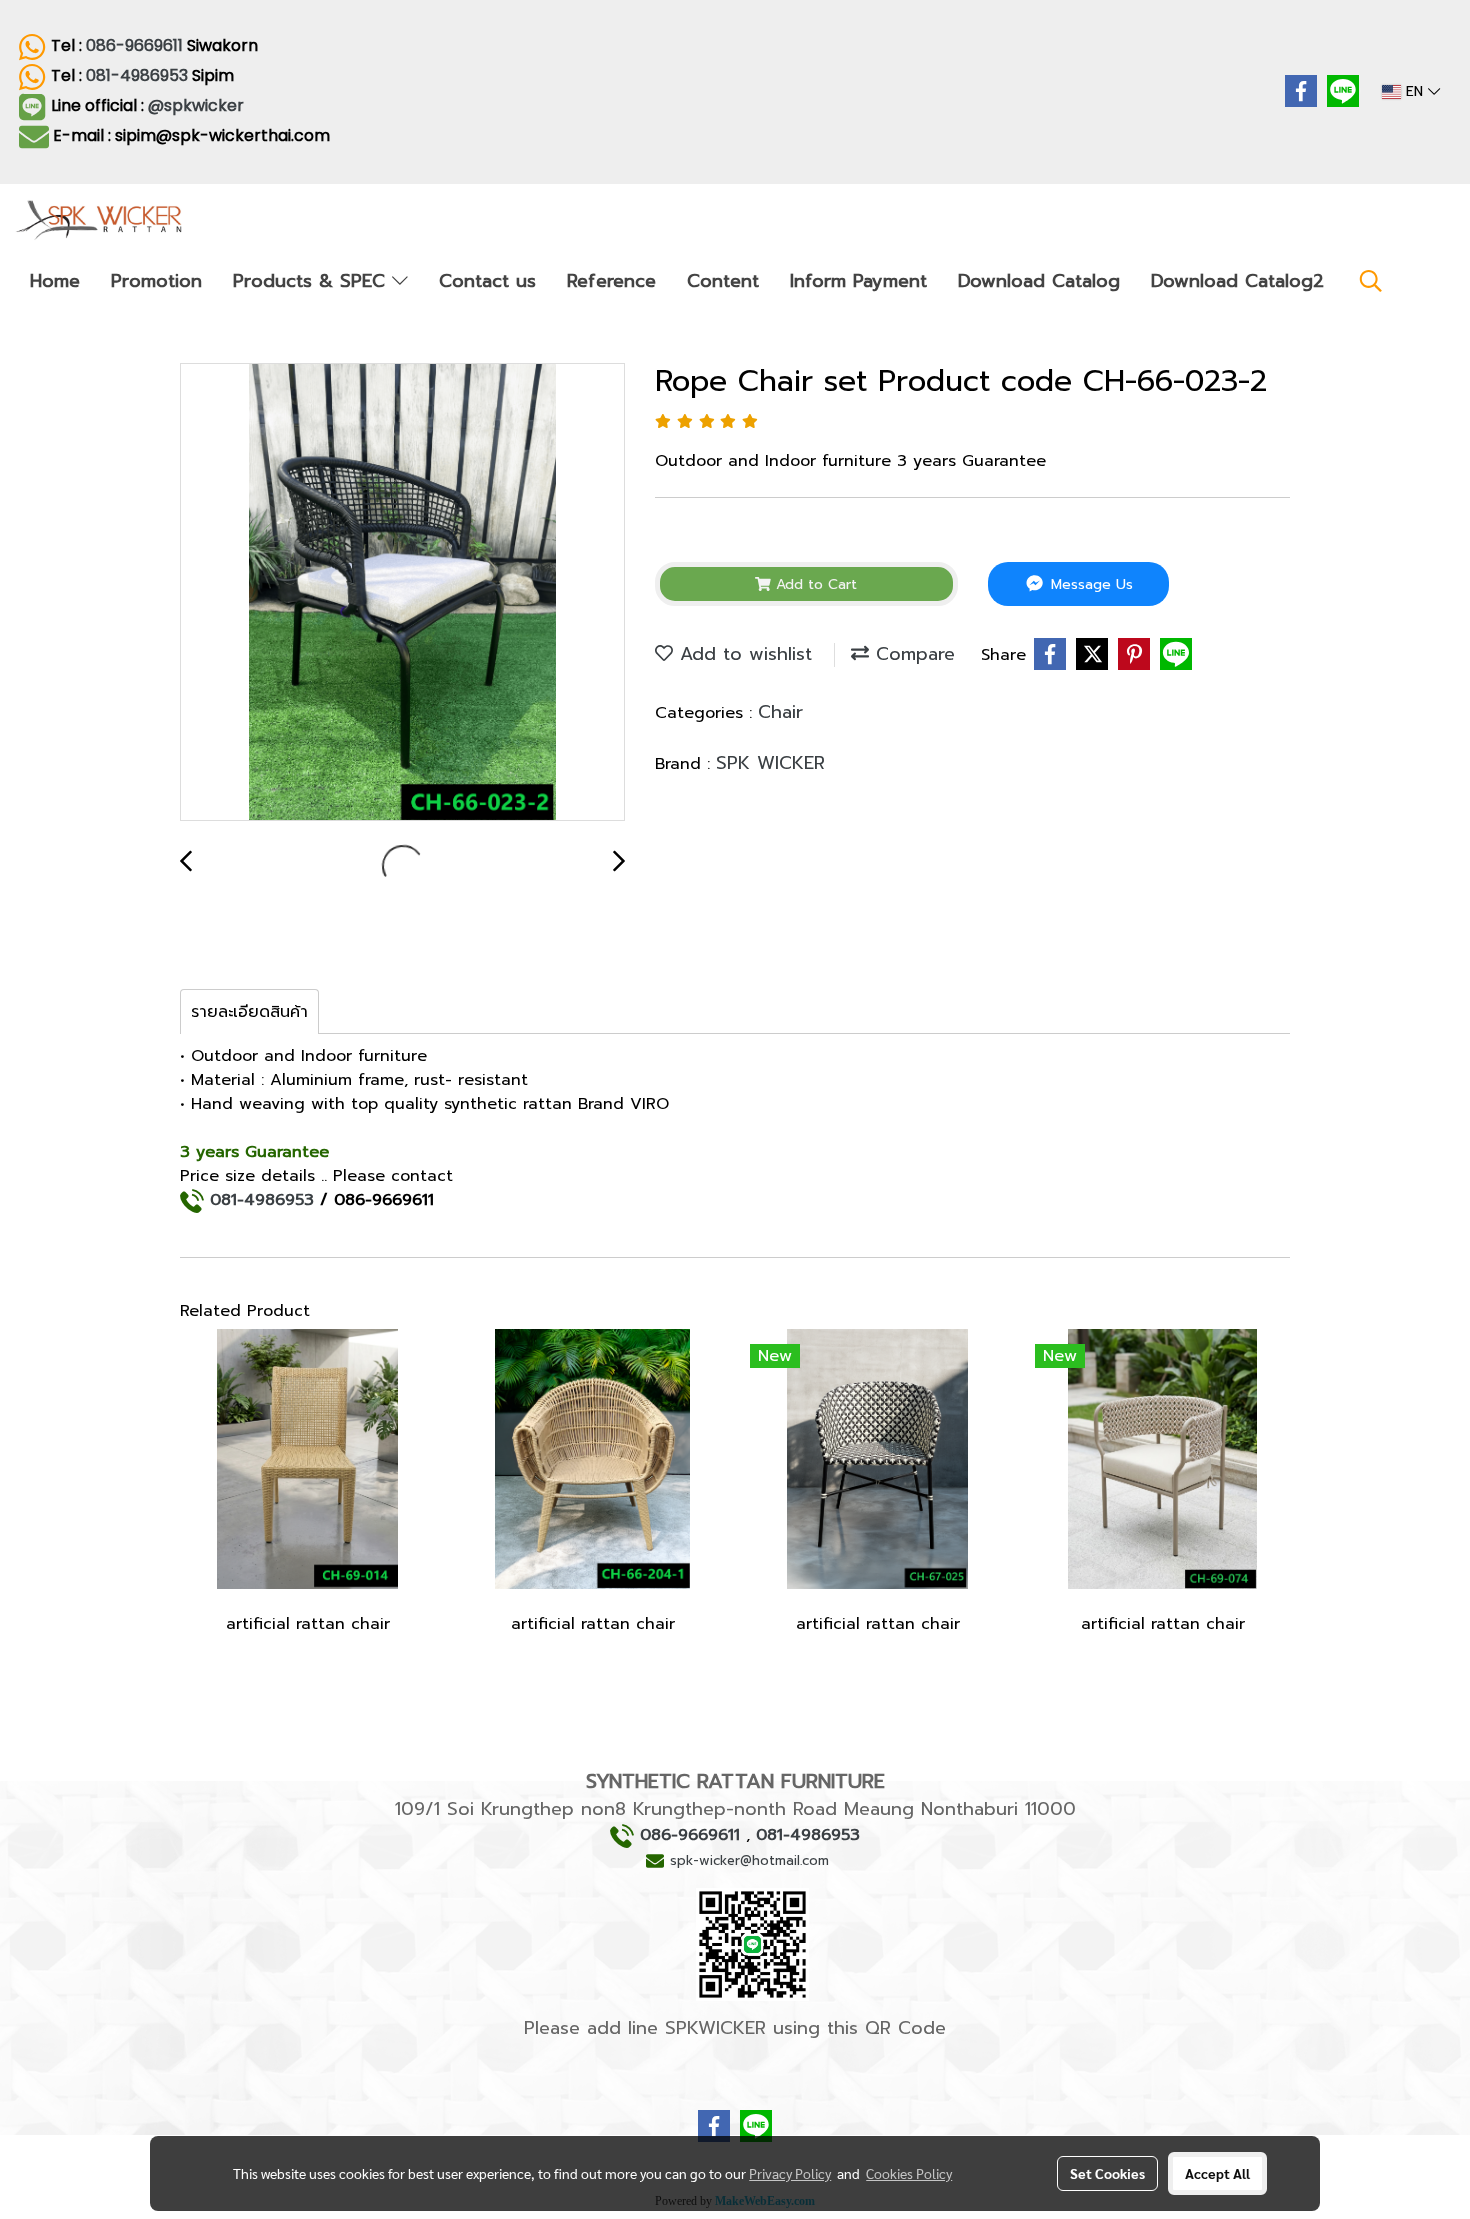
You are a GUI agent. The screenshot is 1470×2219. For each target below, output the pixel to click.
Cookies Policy (909, 2173)
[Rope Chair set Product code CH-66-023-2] (402, 593)
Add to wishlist (742, 654)
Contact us (487, 281)
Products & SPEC (312, 281)
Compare (912, 654)
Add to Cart (814, 584)
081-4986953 (137, 75)
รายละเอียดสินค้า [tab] (249, 1012)
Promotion (156, 281)
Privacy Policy (790, 2173)
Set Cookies (1107, 2173)
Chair (780, 712)
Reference (611, 281)
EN (1414, 91)
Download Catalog (1039, 281)
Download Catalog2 (1237, 281)
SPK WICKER (770, 763)
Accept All (1217, 2173)
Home (55, 281)
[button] (1371, 281)
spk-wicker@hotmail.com (749, 1860)
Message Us (1089, 584)
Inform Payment (858, 281)
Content (723, 281)
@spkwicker (198, 105)
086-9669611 (134, 45)
